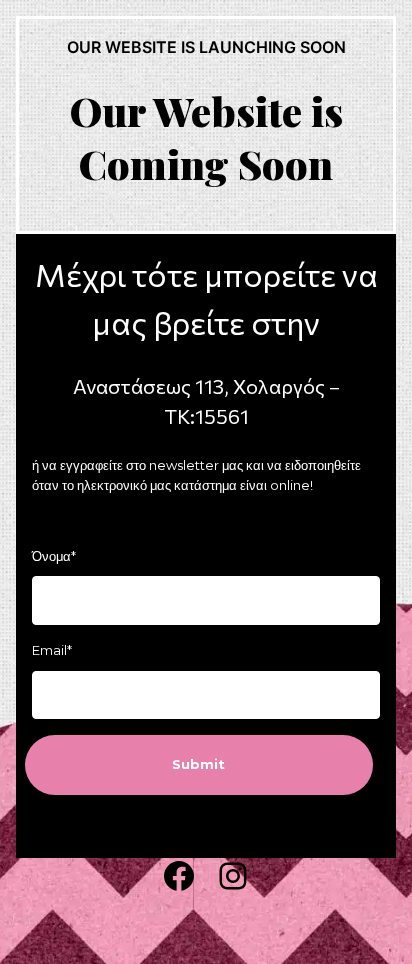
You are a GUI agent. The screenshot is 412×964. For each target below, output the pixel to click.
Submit (198, 764)
